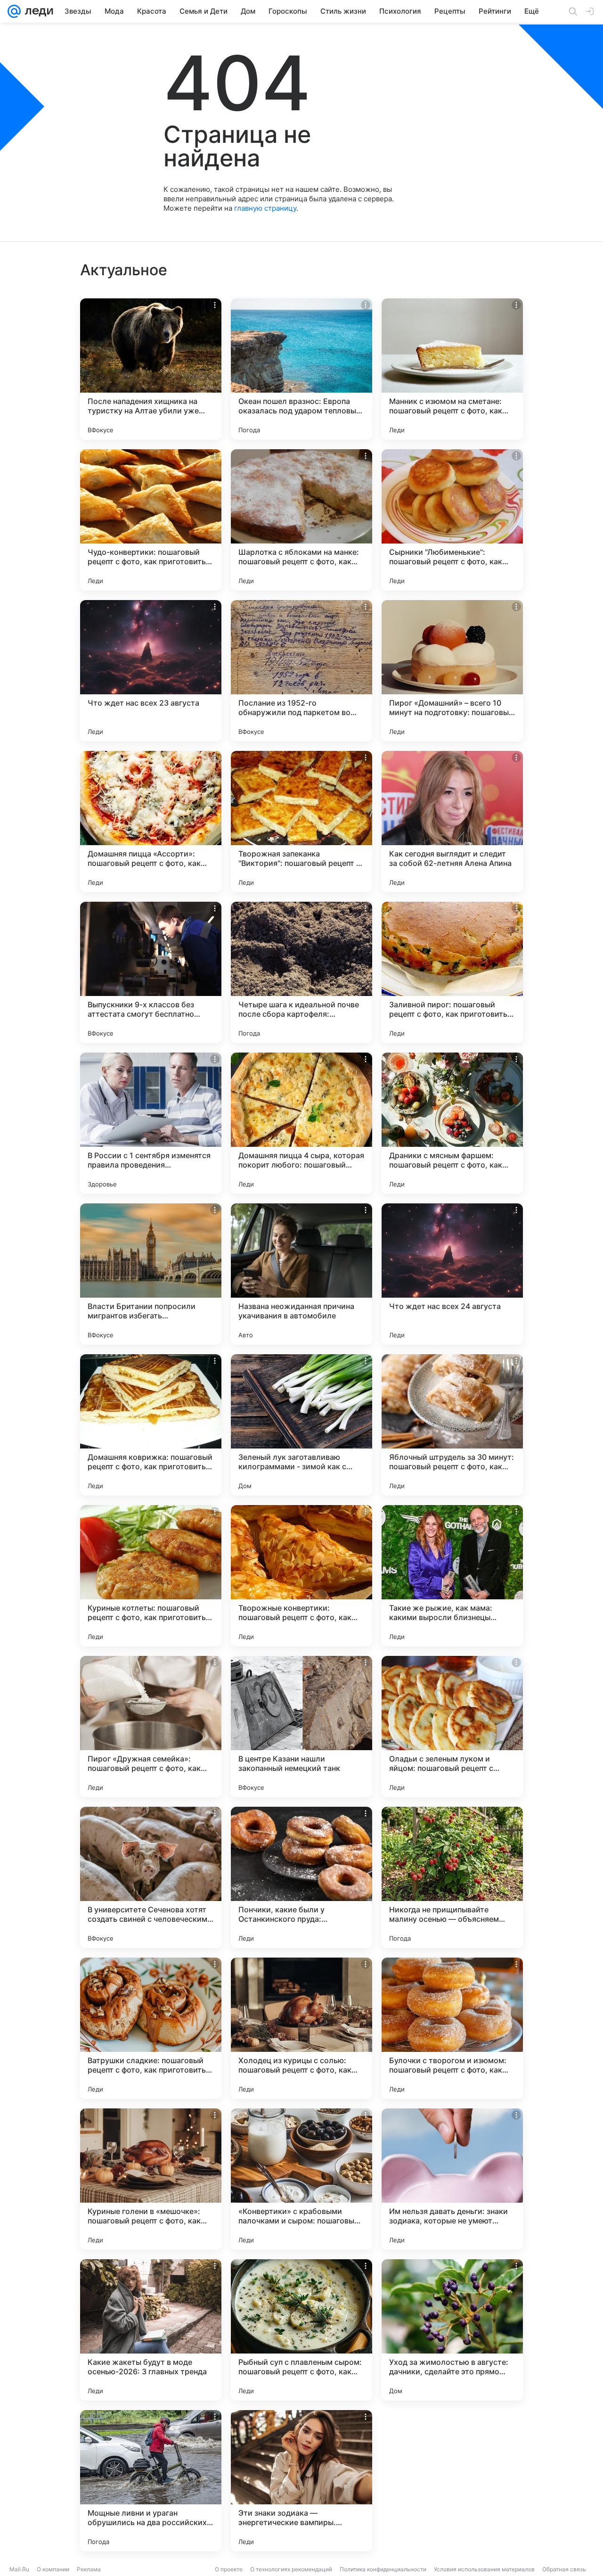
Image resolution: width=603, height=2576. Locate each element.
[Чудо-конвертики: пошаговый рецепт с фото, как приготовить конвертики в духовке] (151, 520)
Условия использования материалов (484, 2569)
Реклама (89, 2569)
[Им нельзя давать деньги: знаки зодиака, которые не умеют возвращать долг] (452, 2179)
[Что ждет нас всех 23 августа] (151, 671)
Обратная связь (564, 2569)
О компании (53, 2569)
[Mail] (14, 11)
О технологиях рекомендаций (291, 2569)
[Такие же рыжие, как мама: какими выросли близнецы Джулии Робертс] (452, 1576)
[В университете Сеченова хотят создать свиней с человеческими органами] (151, 1877)
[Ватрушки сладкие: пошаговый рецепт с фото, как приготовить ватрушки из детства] (151, 2028)
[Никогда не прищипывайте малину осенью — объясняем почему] (452, 1877)
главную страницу (265, 208)
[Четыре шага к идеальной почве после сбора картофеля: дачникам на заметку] (301, 972)
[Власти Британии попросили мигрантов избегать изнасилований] (151, 1274)
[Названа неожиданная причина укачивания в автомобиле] (301, 1274)
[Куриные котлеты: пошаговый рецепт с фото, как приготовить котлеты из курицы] (151, 1576)
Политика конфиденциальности (383, 2569)
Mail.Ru (19, 2569)
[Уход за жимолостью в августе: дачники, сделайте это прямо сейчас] (452, 2330)
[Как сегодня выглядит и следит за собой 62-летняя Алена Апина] (452, 822)
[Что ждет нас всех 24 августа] (452, 1274)
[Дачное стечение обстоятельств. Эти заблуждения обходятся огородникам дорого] (452, 2481)
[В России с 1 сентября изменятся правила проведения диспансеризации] (151, 1123)
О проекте (229, 2569)
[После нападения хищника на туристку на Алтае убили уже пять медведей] (151, 369)
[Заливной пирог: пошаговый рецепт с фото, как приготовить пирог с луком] (452, 972)
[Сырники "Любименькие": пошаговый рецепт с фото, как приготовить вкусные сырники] (452, 520)
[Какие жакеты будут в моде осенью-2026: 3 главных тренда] (151, 2330)
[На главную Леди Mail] (37, 11)
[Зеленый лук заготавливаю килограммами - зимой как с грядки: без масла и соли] (301, 1425)
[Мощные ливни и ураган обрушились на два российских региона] (151, 2481)
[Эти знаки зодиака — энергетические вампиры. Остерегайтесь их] (301, 2481)
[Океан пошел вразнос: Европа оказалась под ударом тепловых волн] (301, 369)
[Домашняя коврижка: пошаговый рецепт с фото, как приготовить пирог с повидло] (151, 1425)
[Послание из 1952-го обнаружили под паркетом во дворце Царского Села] (301, 671)
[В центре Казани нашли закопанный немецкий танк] (301, 1727)
